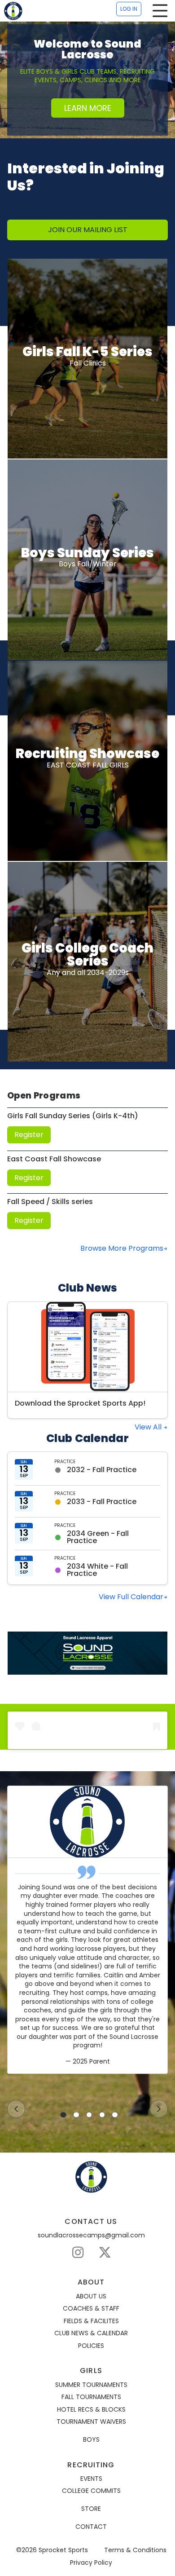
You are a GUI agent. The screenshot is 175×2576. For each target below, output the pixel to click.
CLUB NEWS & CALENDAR (91, 2333)
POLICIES (91, 2346)
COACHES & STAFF (91, 2309)
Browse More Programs (122, 1248)
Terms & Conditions (135, 2550)
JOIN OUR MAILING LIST (88, 230)
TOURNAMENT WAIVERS (91, 2422)
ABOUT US (91, 2296)
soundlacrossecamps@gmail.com (91, 2235)
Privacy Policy (91, 2563)
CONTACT (91, 2527)
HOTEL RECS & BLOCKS (91, 2410)
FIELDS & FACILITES (91, 2321)
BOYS (91, 2440)
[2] (76, 2115)
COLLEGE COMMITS (91, 2491)
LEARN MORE (88, 108)
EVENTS (91, 2479)
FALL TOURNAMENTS (91, 2397)
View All (149, 1427)
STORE (91, 2509)
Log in (129, 9)
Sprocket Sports (63, 2550)
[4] (102, 2115)
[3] (89, 2115)
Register (29, 1135)
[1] (63, 2115)
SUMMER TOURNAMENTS (91, 2385)
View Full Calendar (131, 1597)
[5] (115, 2115)
